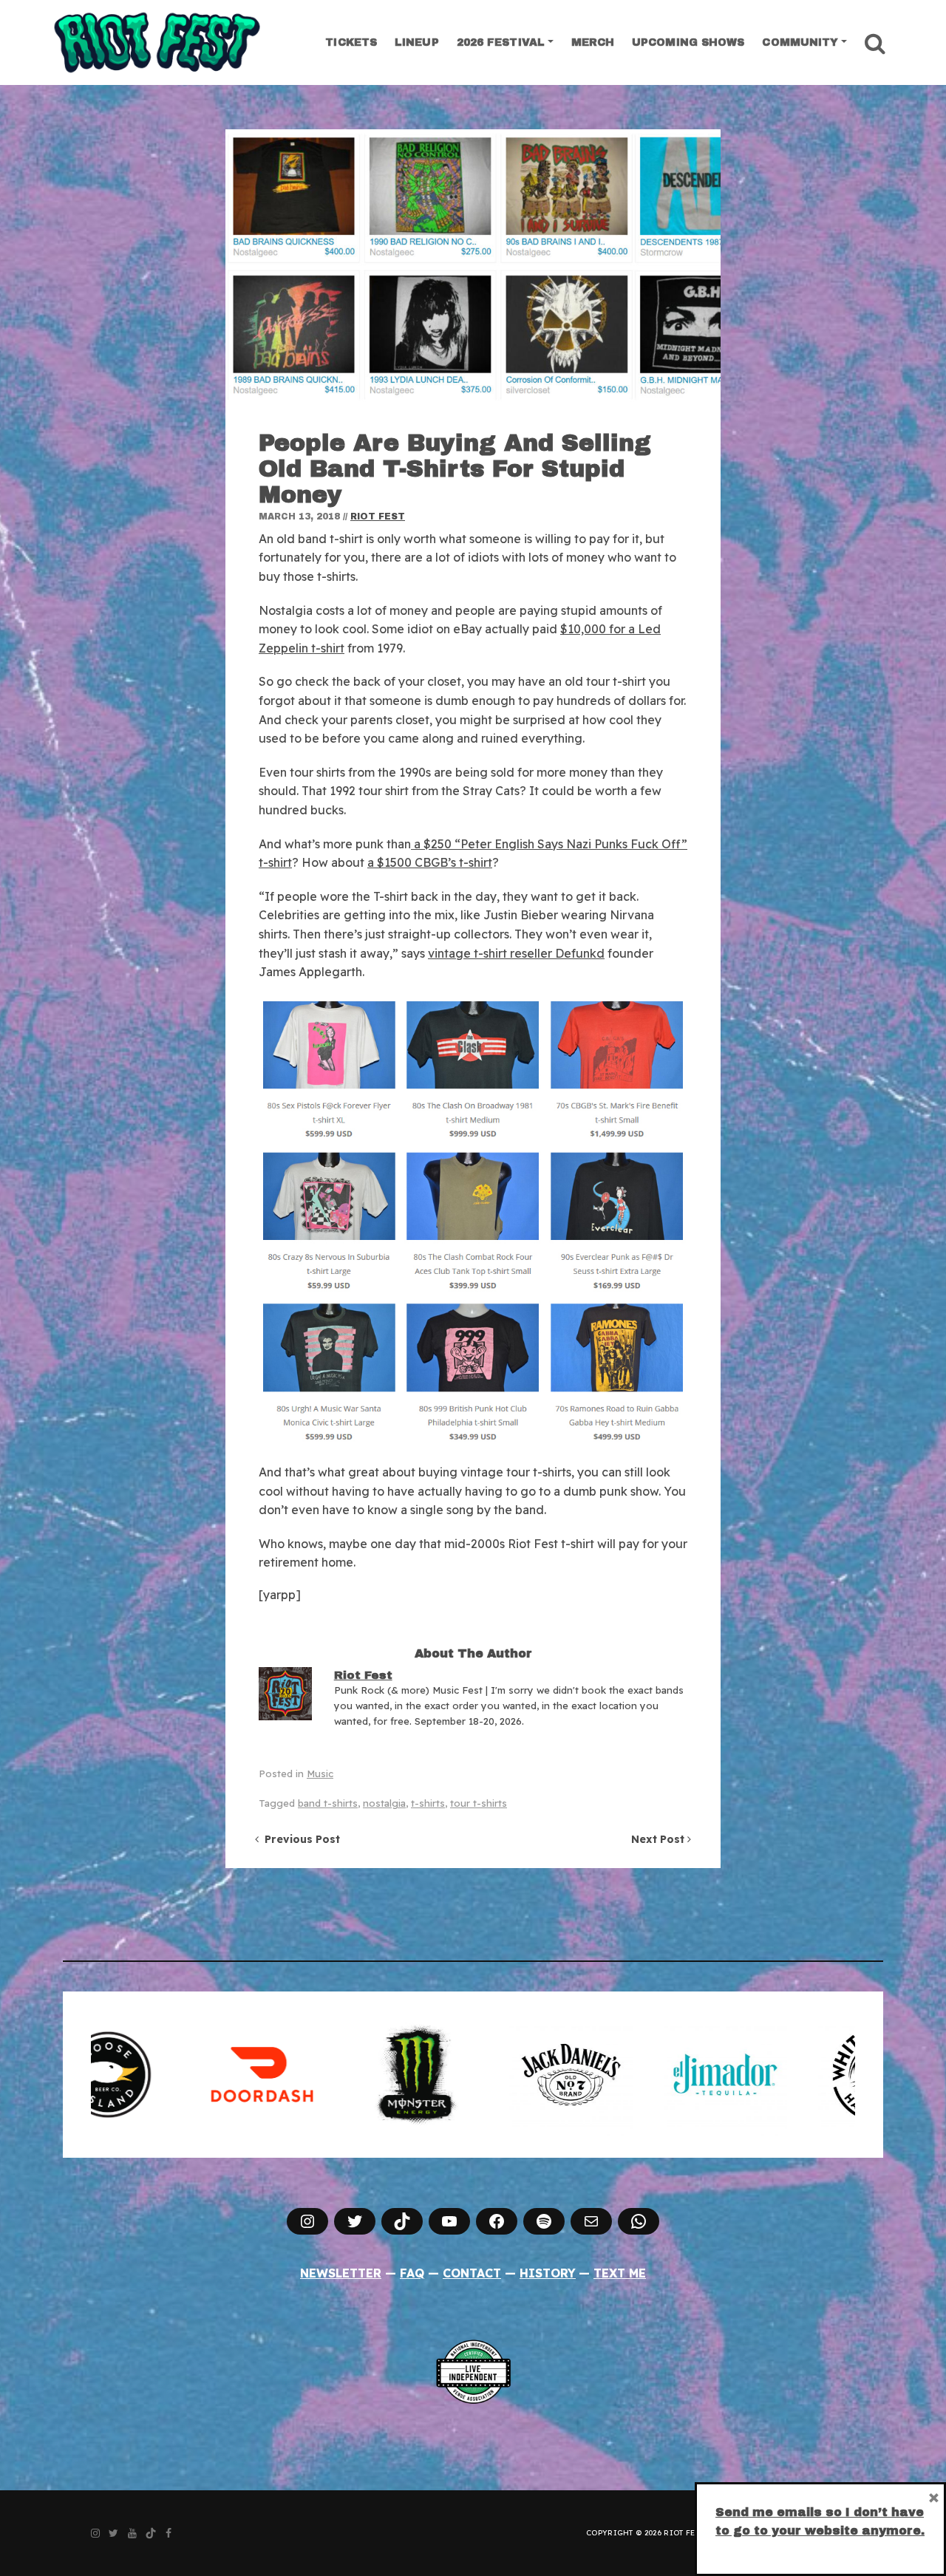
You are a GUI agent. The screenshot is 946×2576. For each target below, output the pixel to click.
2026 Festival (501, 42)
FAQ (412, 2273)
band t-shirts (328, 1803)
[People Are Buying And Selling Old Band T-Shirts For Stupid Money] (473, 269)
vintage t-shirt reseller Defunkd (516, 953)
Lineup (417, 42)
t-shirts (428, 1803)
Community (800, 42)
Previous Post (299, 1839)
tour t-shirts (479, 1803)
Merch (593, 42)
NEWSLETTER (341, 2273)
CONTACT (472, 2273)
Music (320, 1773)
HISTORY (548, 2273)
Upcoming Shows (688, 42)
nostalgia (384, 1803)
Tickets (351, 42)
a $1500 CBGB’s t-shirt (430, 862)
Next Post (659, 1839)
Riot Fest (378, 517)
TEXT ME (620, 2273)
